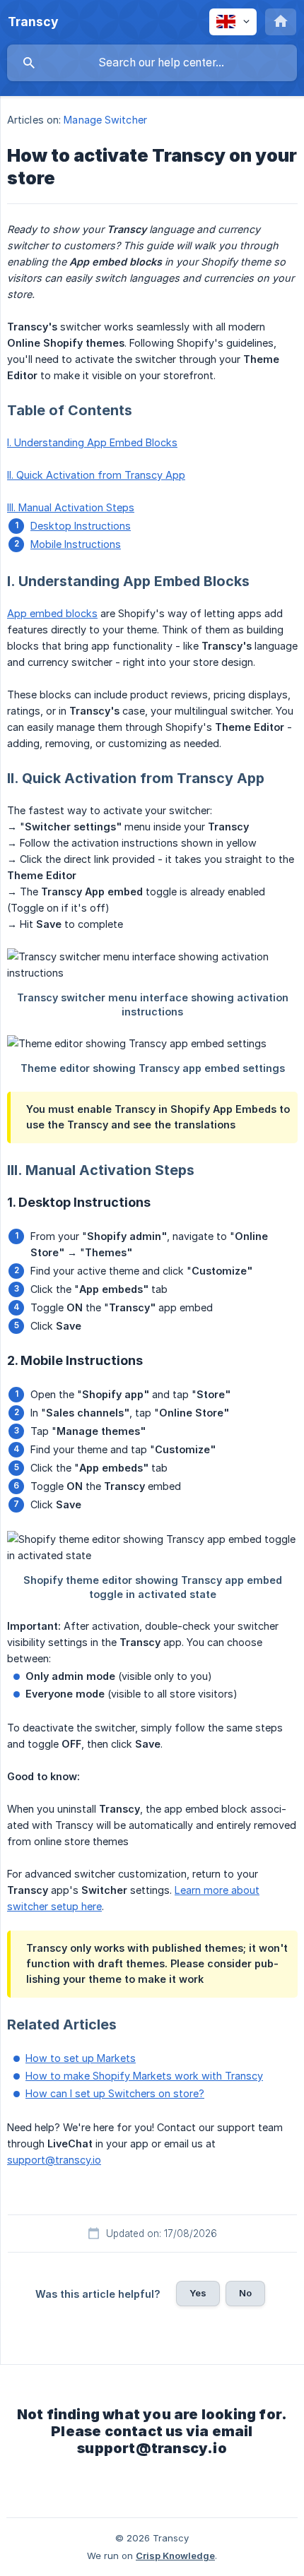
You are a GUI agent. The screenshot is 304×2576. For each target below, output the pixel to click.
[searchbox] (152, 63)
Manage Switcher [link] (105, 120)
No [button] (245, 2293)
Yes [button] (198, 2293)
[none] (33, 22)
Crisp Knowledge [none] (175, 2556)
